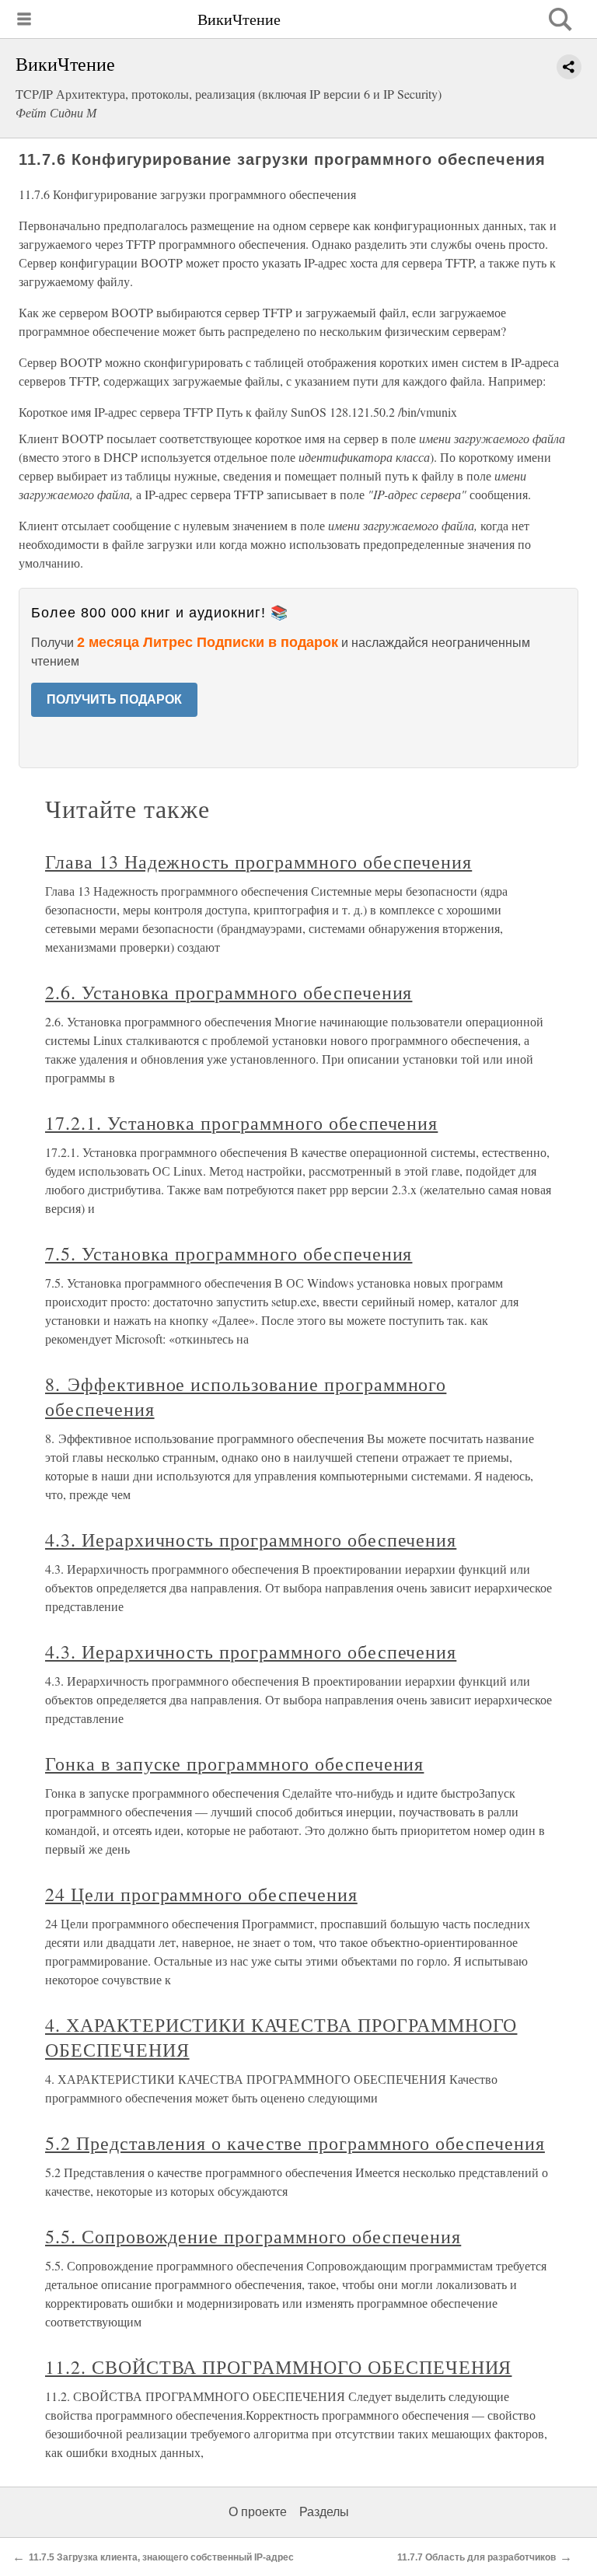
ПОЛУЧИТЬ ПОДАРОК (114, 699)
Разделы (324, 2512)
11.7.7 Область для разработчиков (477, 2557)
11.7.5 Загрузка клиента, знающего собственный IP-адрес (161, 2557)
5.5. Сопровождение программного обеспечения (253, 2236)
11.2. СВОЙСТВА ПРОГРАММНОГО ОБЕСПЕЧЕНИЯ (278, 2367)
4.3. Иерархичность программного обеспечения (251, 1540)
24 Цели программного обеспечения (201, 1894)
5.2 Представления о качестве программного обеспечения (295, 2143)
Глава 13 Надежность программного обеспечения (258, 862)
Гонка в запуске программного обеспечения (234, 1763)
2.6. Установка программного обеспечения (229, 992)
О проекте (258, 2512)
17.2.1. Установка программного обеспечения (241, 1123)
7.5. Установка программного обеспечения (229, 1253)
